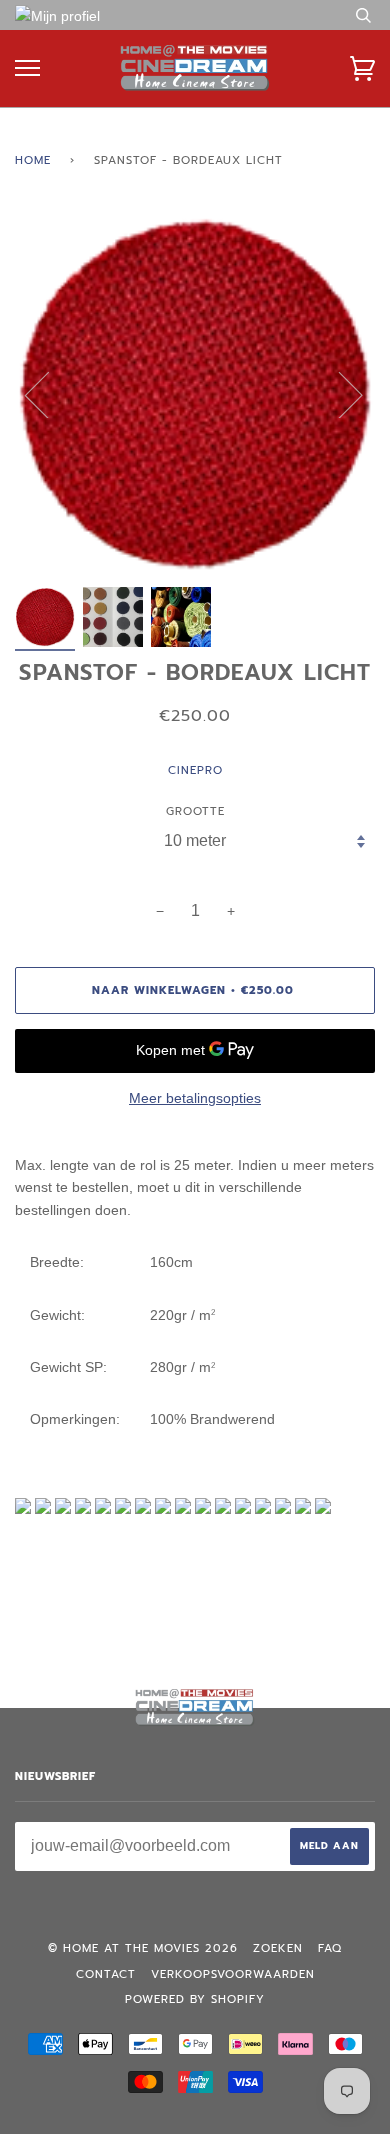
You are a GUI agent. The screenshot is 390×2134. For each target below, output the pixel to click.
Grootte (195, 811)
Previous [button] (49, 394)
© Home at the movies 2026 (143, 1948)
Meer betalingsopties (195, 1098)
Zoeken (278, 1948)
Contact (106, 1974)
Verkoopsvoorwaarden (233, 1974)
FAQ (330, 1948)
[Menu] (27, 68)
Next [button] (338, 394)
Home (33, 160)
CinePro (195, 770)
